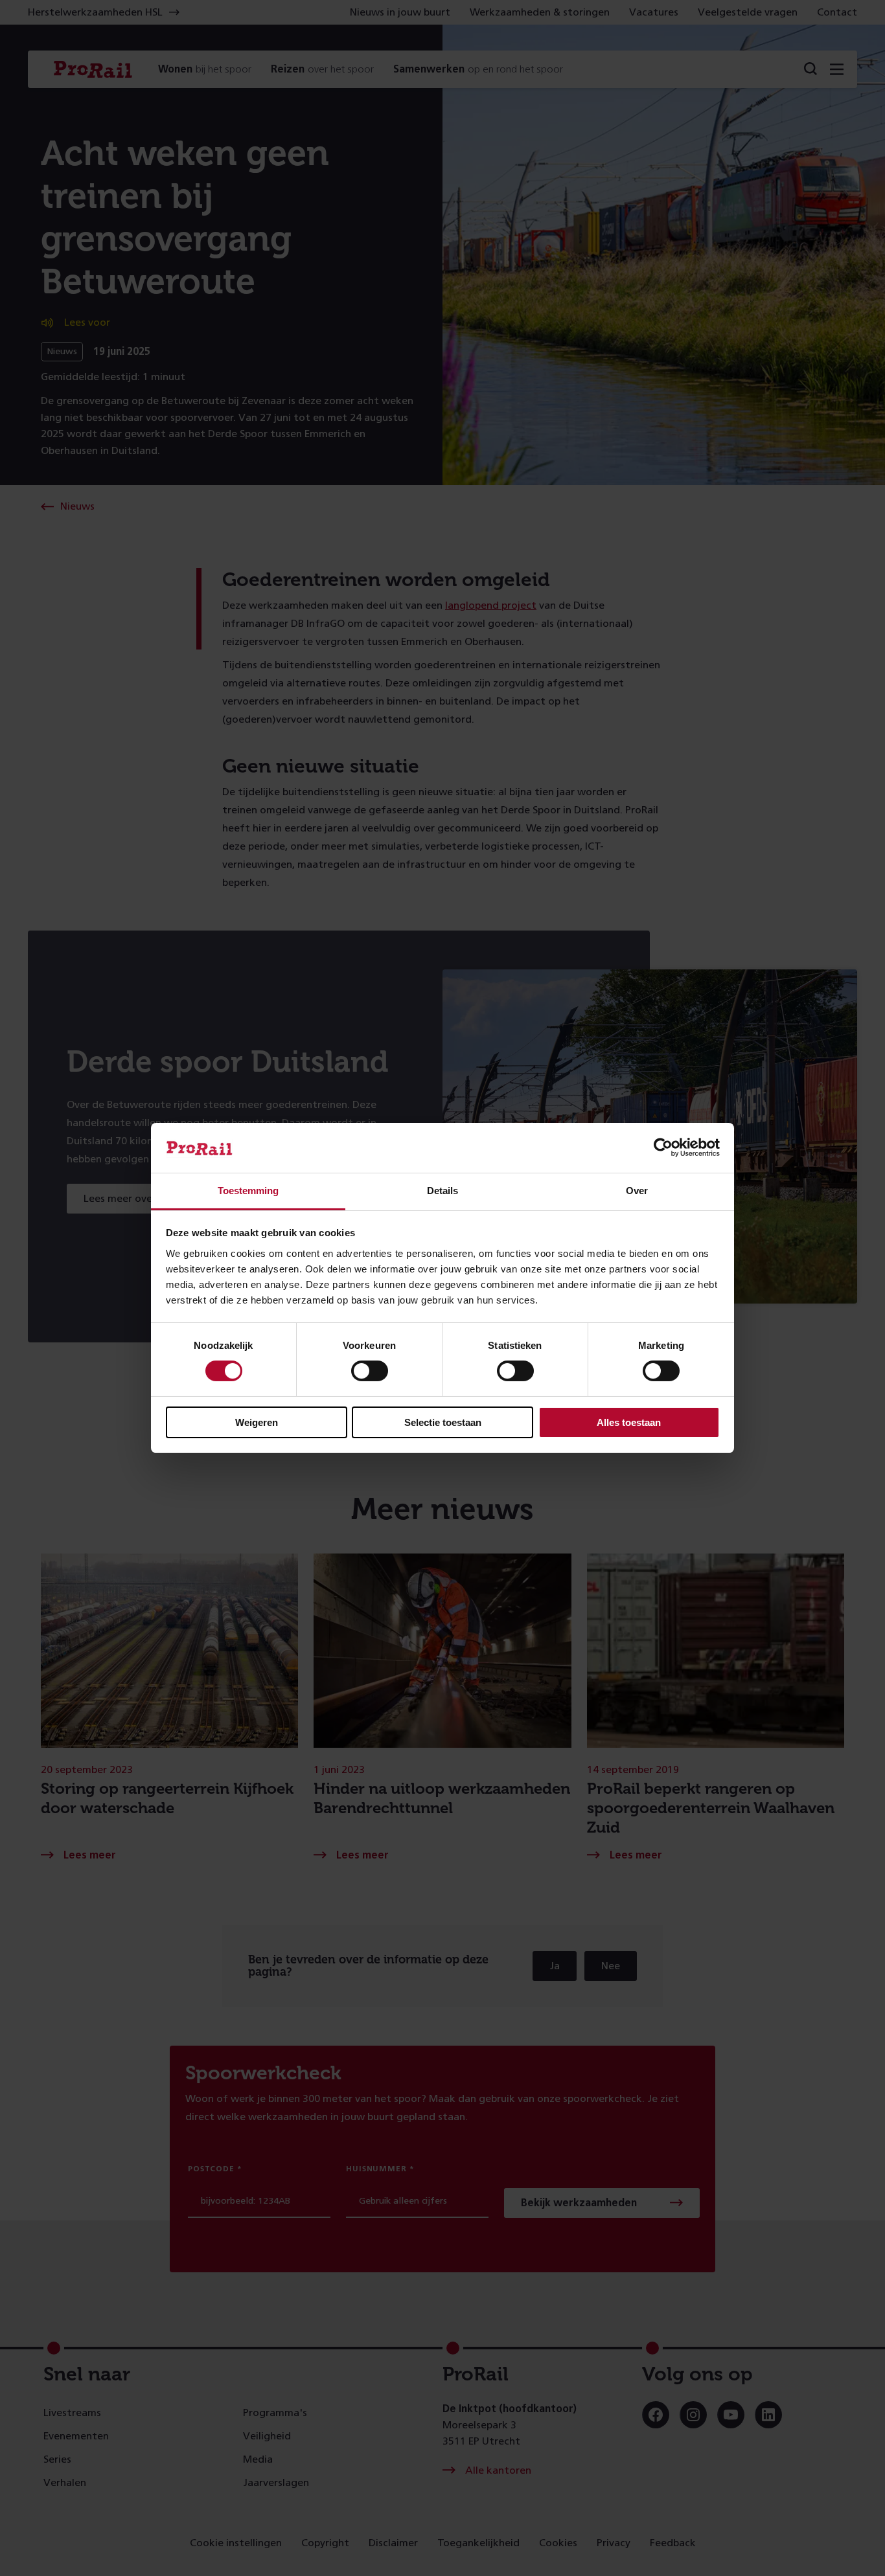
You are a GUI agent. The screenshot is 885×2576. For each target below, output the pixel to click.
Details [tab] (442, 1191)
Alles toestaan (629, 1422)
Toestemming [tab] (248, 1191)
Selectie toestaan (443, 1422)
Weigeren (257, 1422)
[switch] (370, 1371)
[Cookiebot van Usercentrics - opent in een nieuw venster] (663, 1147)
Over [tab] (637, 1191)
